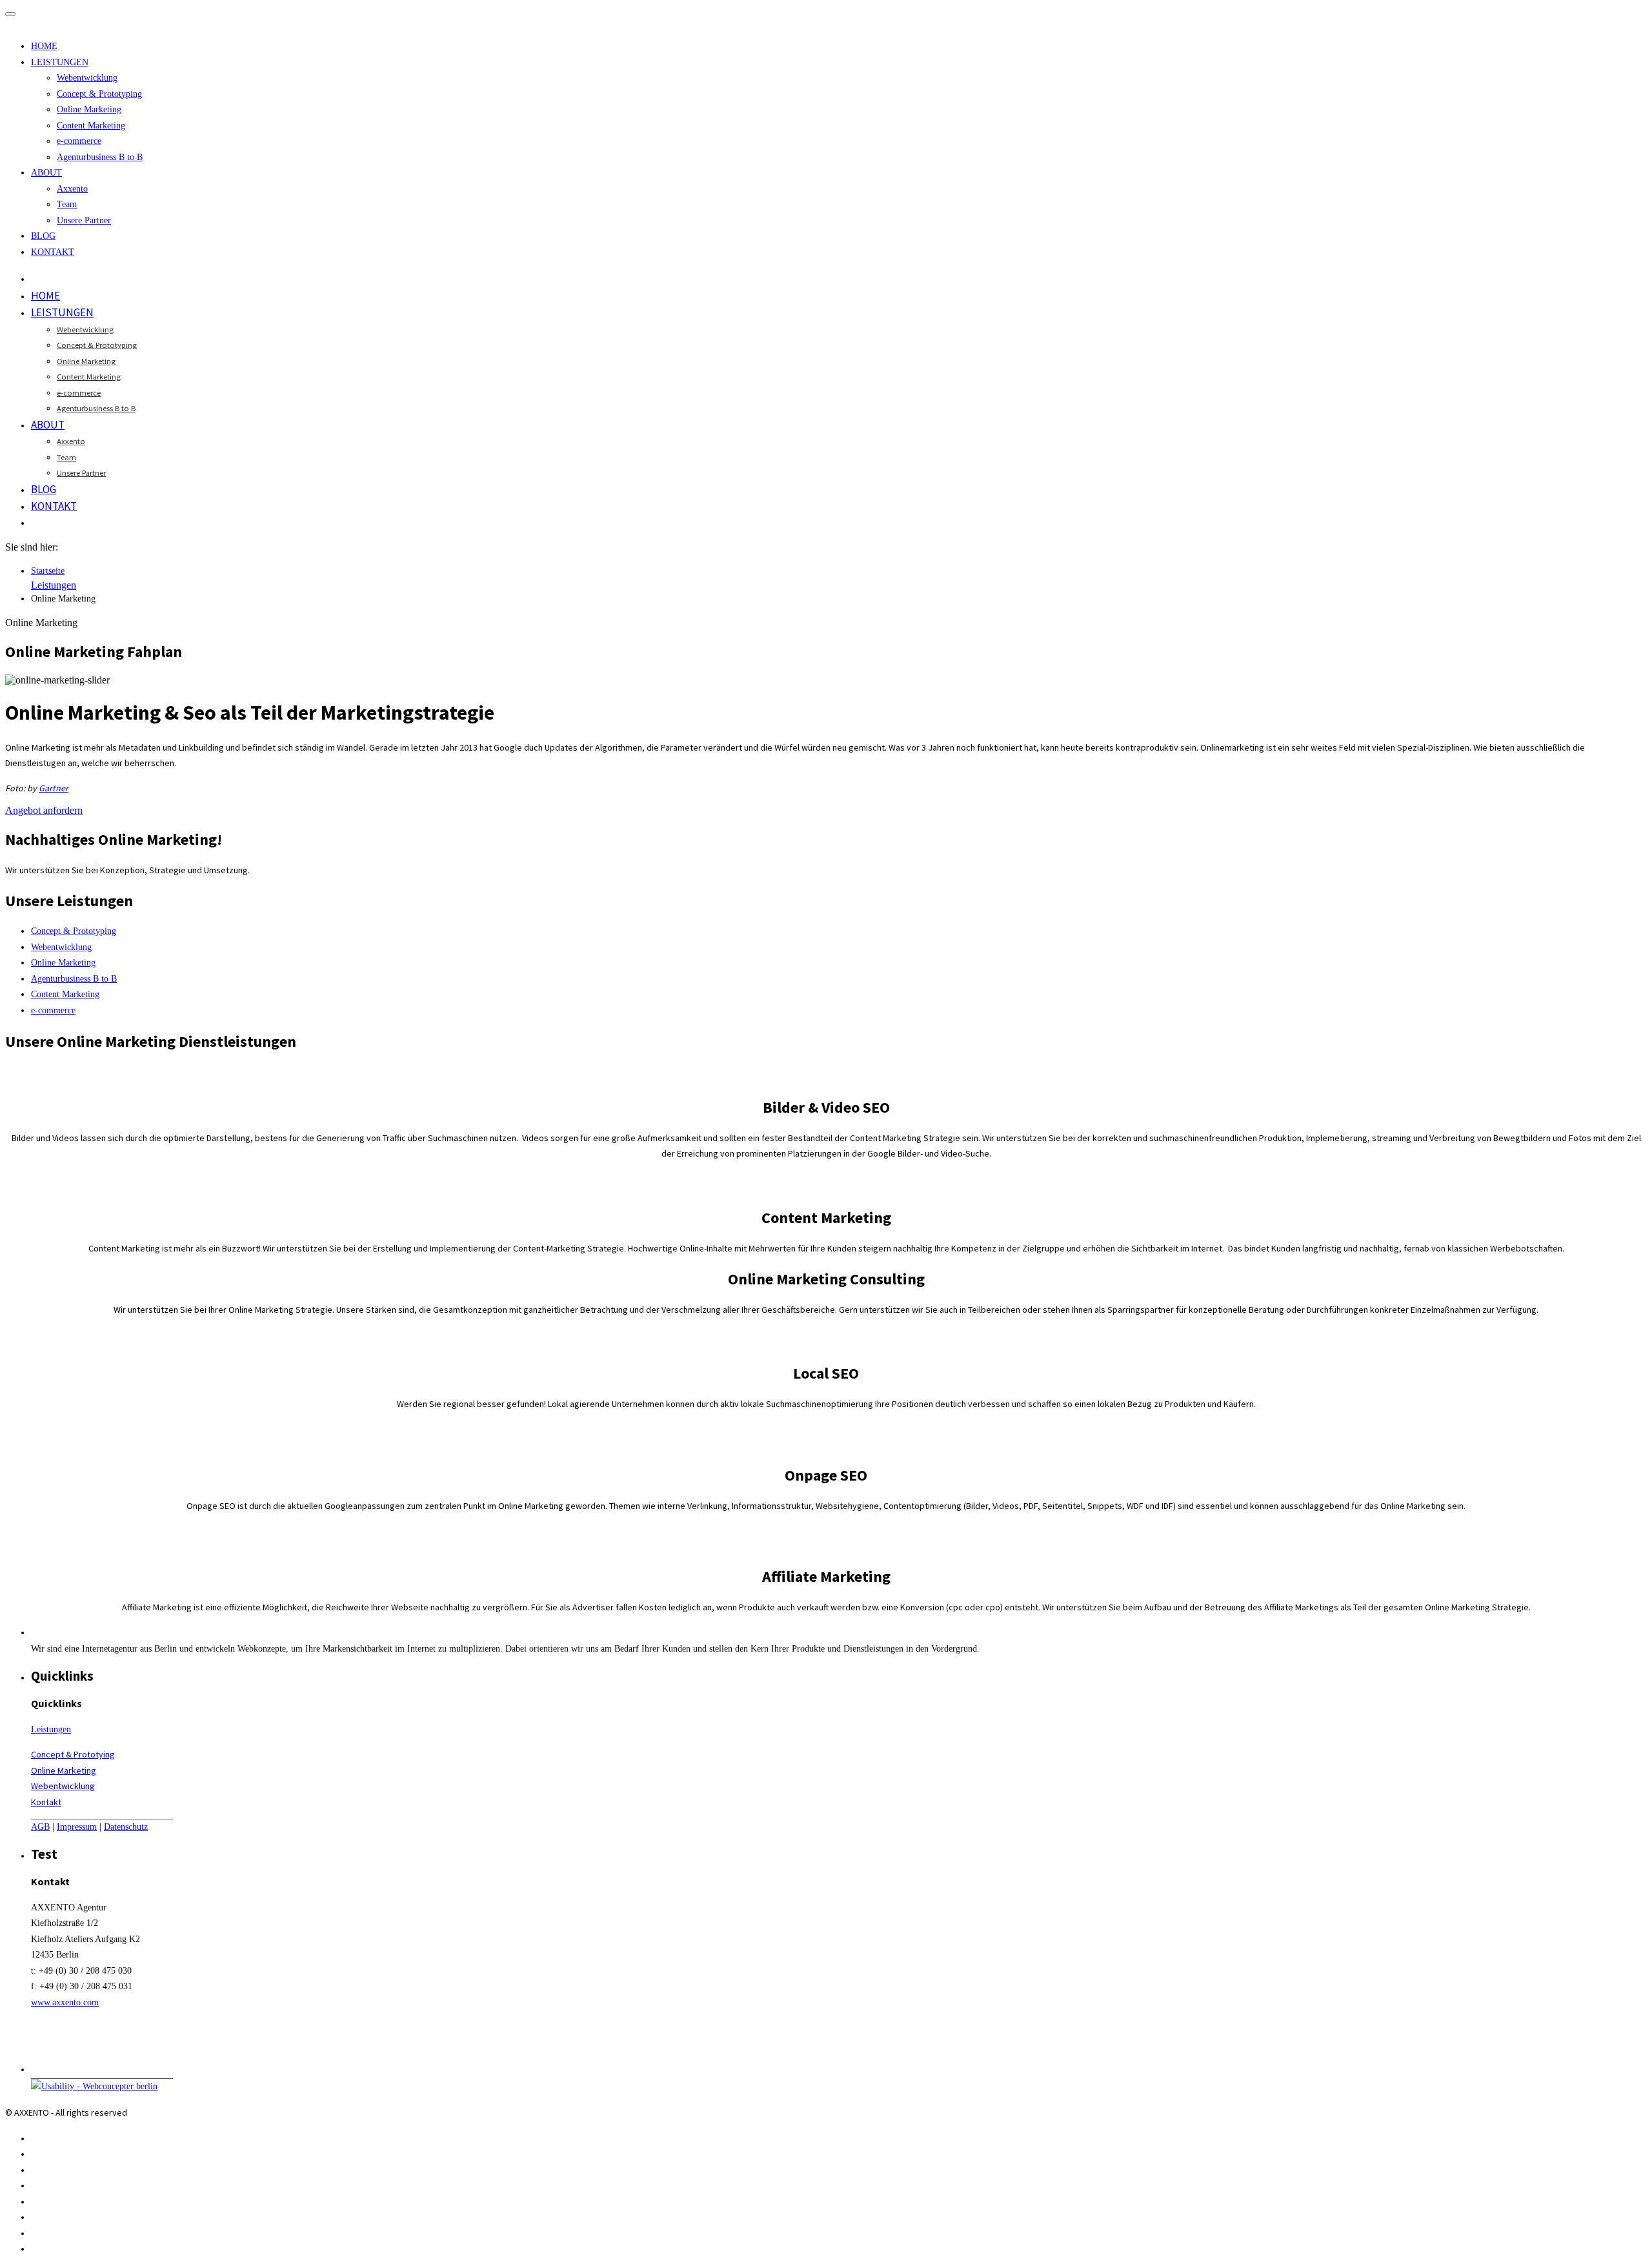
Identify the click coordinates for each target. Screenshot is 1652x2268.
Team (67, 204)
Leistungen (54, 585)
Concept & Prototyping (99, 94)
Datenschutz (126, 1827)
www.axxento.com (65, 2002)
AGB (40, 1827)
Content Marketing (91, 126)
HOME (44, 46)
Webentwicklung (87, 78)
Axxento (72, 189)
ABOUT (46, 173)
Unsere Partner (84, 220)
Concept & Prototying (73, 1754)
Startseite (48, 571)
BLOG (43, 236)
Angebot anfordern (44, 810)
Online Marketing (89, 109)
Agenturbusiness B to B (100, 157)
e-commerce (79, 141)
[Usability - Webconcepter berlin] (94, 2086)
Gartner (54, 788)
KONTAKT (53, 252)
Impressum (77, 1827)
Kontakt (46, 1802)
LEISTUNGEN (60, 62)
